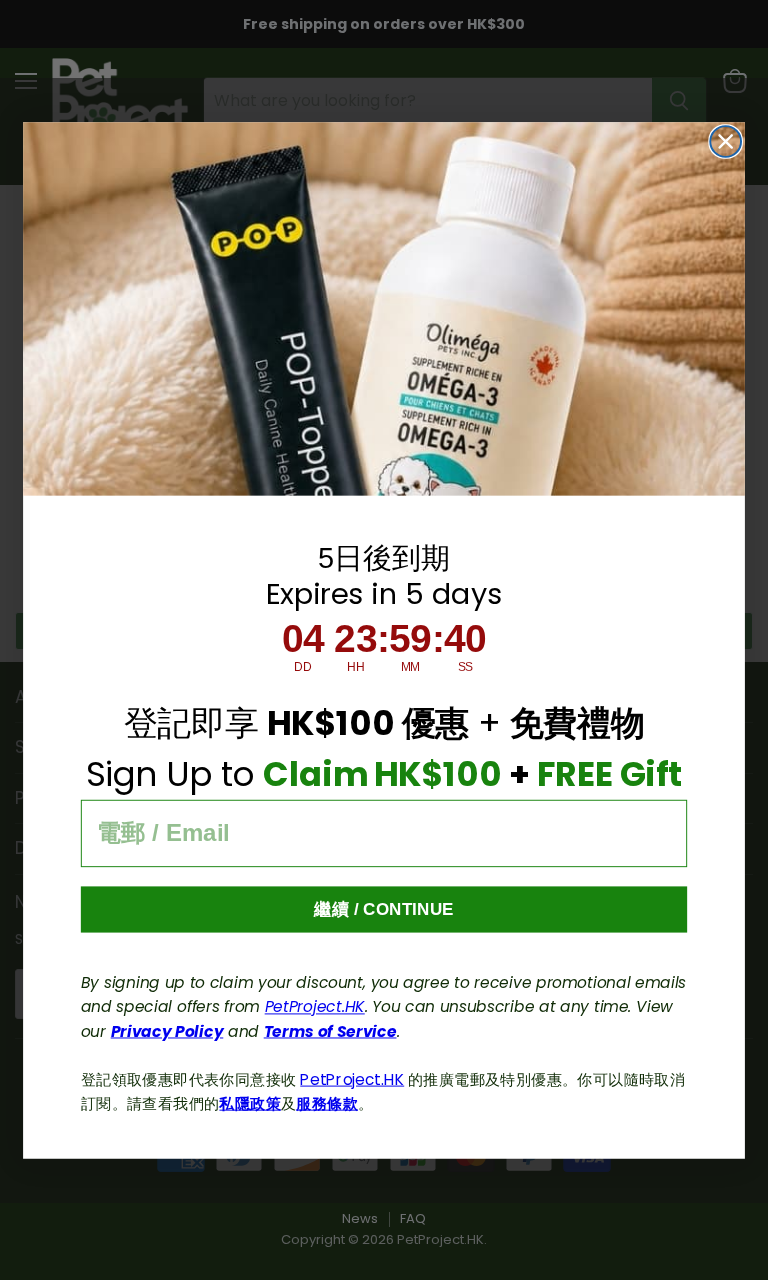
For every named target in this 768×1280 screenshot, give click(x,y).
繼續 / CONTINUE (384, 908)
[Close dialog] (725, 141)
